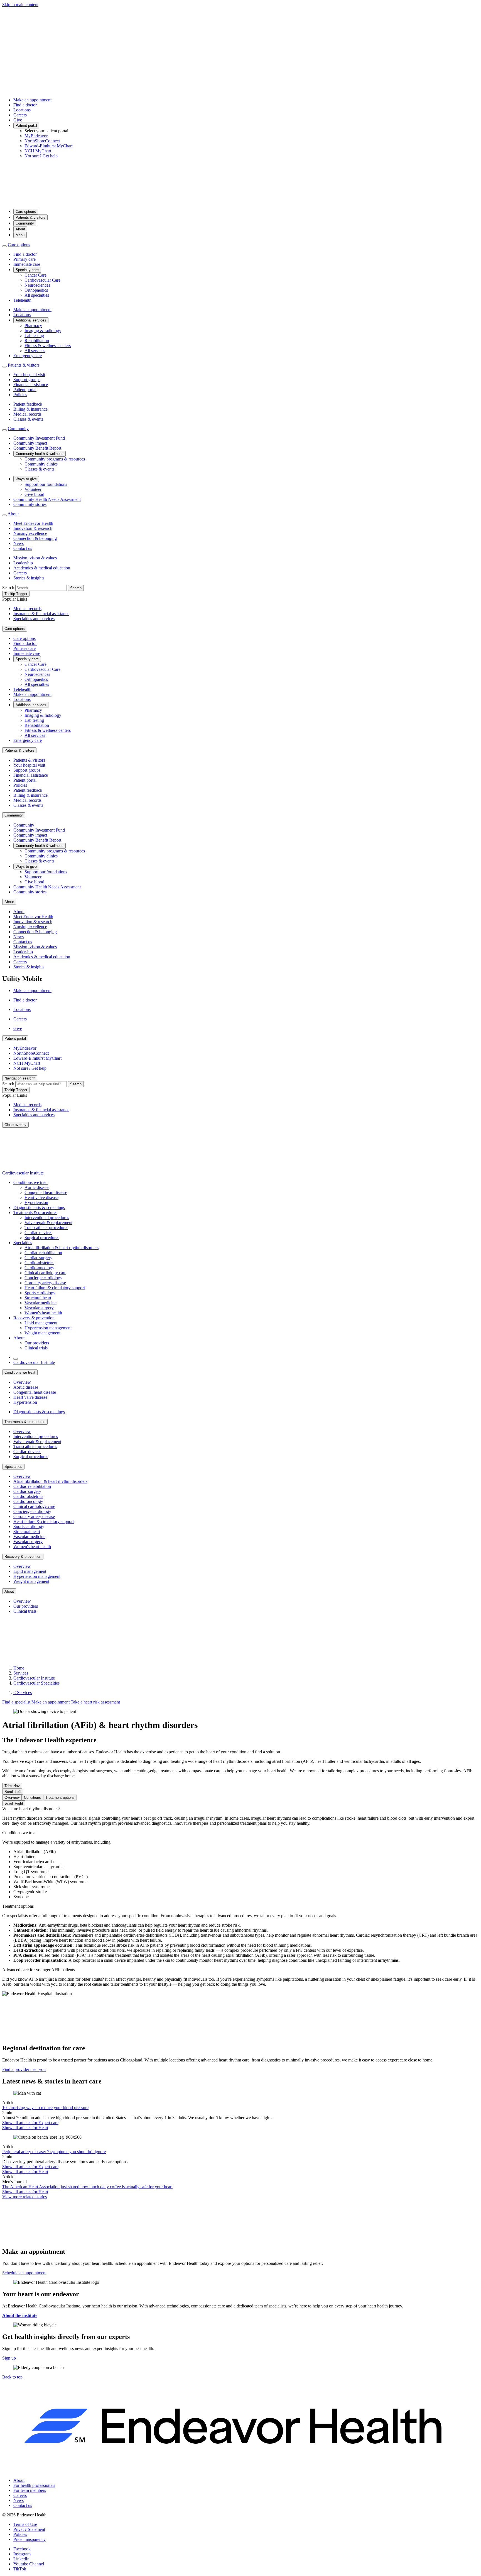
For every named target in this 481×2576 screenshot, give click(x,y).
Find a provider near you (24, 2069)
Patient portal (26, 125)
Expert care (30, 2123)
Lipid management (41, 1323)
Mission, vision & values (35, 558)
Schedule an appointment (24, 2273)
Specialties (23, 1243)
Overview (22, 1382)
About (20, 229)
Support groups (27, 380)
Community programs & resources (55, 459)
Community (25, 223)
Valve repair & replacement (48, 1223)
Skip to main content (20, 5)
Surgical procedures (42, 1238)
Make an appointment (32, 100)
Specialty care (27, 270)
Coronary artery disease (45, 1283)
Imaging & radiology (43, 331)
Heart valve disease (41, 1197)
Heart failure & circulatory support (55, 1288)
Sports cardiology (40, 1293)
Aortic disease (37, 1187)
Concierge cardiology (43, 1278)
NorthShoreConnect (42, 141)
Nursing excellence (30, 533)
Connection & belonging (35, 538)
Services (21, 1673)
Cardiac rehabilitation (43, 1253)
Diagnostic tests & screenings (39, 1207)
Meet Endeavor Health (33, 523)
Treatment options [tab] (60, 1798)
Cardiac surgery (38, 1258)
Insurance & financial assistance (41, 614)
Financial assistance (31, 385)
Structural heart (38, 1298)
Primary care (24, 259)
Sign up (9, 2358)
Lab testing (34, 336)
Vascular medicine (41, 1303)
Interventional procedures (47, 1218)
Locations (22, 110)
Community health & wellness (40, 454)
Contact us (23, 548)
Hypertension (36, 1202)
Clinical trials (36, 1348)
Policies (20, 395)
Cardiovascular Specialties (36, 1683)
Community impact (30, 443)
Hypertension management (48, 1328)
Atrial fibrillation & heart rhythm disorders (62, 1248)
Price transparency (30, 2539)
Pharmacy (33, 326)
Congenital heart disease (46, 1192)
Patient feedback (28, 404)
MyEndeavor (36, 136)
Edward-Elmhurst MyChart (49, 146)
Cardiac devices (38, 1233)
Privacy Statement (29, 2529)
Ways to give (26, 479)
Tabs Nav (12, 1786)
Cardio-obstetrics (39, 1263)
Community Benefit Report (37, 448)
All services (35, 351)
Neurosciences (37, 285)
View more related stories (24, 2197)
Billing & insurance (30, 409)
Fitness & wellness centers (48, 346)
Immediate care (27, 264)
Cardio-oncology (39, 1268)
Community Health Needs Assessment (47, 499)
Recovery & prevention (34, 1318)
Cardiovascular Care (42, 280)
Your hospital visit (29, 375)
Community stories (30, 504)
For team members (30, 2490)
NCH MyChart (38, 151)
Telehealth (22, 300)
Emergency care (28, 356)
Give (18, 120)
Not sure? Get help (41, 156)
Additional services (31, 320)
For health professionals (34, 2485)
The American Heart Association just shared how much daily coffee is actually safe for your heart (87, 2187)
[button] (12, 2377)
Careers (20, 115)
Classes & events (28, 419)
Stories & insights (29, 578)
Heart (25, 2128)
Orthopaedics (36, 290)
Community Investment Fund (39, 438)
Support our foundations (46, 484)
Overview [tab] (12, 1798)
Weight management (42, 1333)
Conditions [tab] (32, 1798)
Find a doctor (25, 105)
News (19, 543)
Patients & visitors (30, 217)
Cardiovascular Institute (23, 1173)
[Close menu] (4, 246)
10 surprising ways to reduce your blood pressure (45, 2108)
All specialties (37, 295)
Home (19, 1668)
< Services (23, 1692)
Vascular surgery (39, 1308)
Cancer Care (35, 275)
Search (8, 588)
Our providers (37, 1343)
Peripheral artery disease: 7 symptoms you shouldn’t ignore (54, 2152)
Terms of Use (25, 2524)
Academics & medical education (42, 568)
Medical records (27, 414)
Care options (26, 212)
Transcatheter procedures (46, 1228)
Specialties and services (34, 619)
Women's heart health (43, 1313)
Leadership (23, 563)
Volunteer (33, 489)
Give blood (34, 494)
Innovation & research (33, 528)
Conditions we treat (30, 1182)
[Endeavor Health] (240, 202)
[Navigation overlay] (16, 1359)
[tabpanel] (240, 1816)
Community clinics (41, 464)
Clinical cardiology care (45, 1273)
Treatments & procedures (35, 1213)
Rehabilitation (37, 341)
